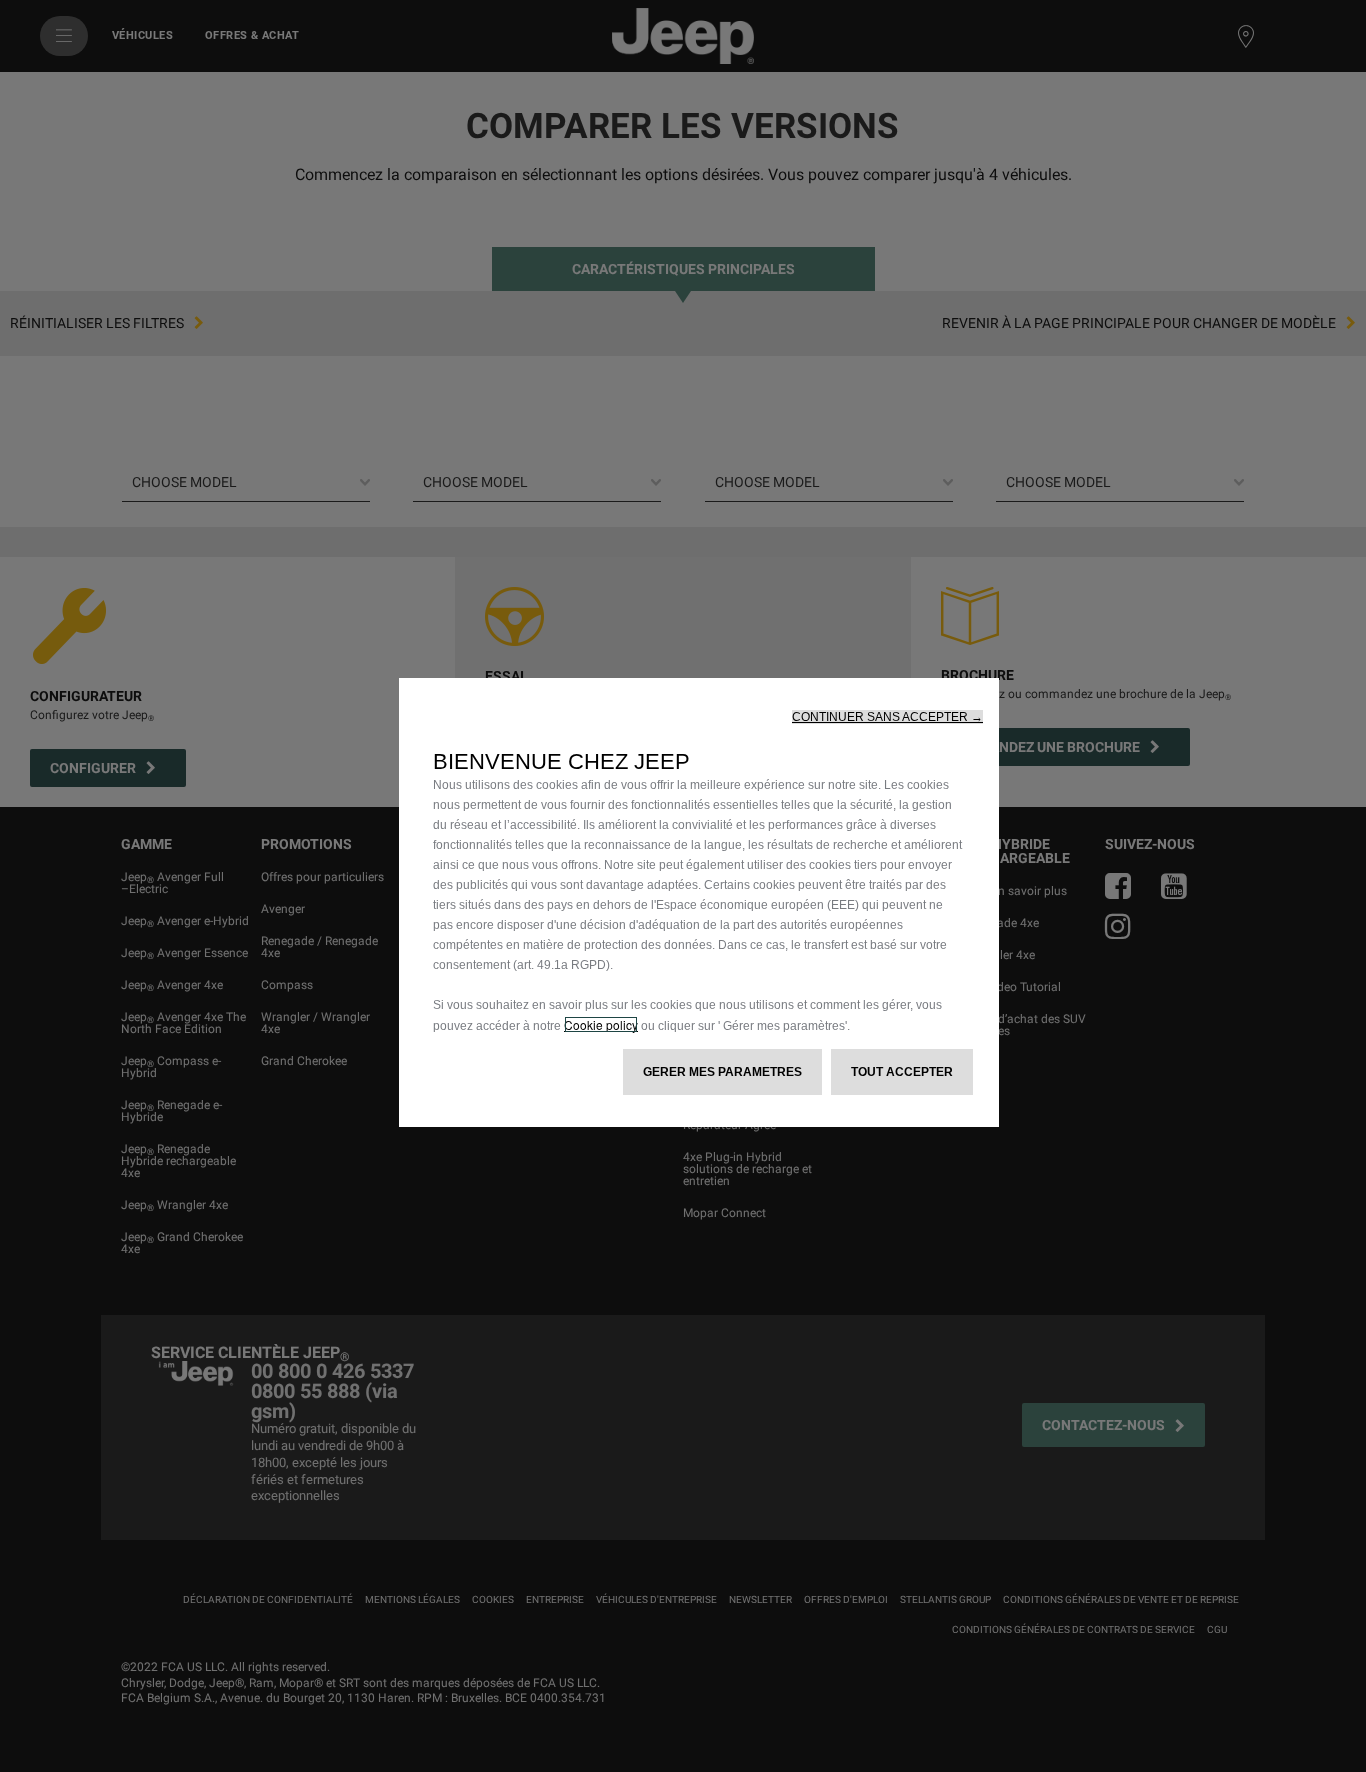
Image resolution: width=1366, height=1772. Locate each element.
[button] (887, 717)
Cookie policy (601, 1024)
